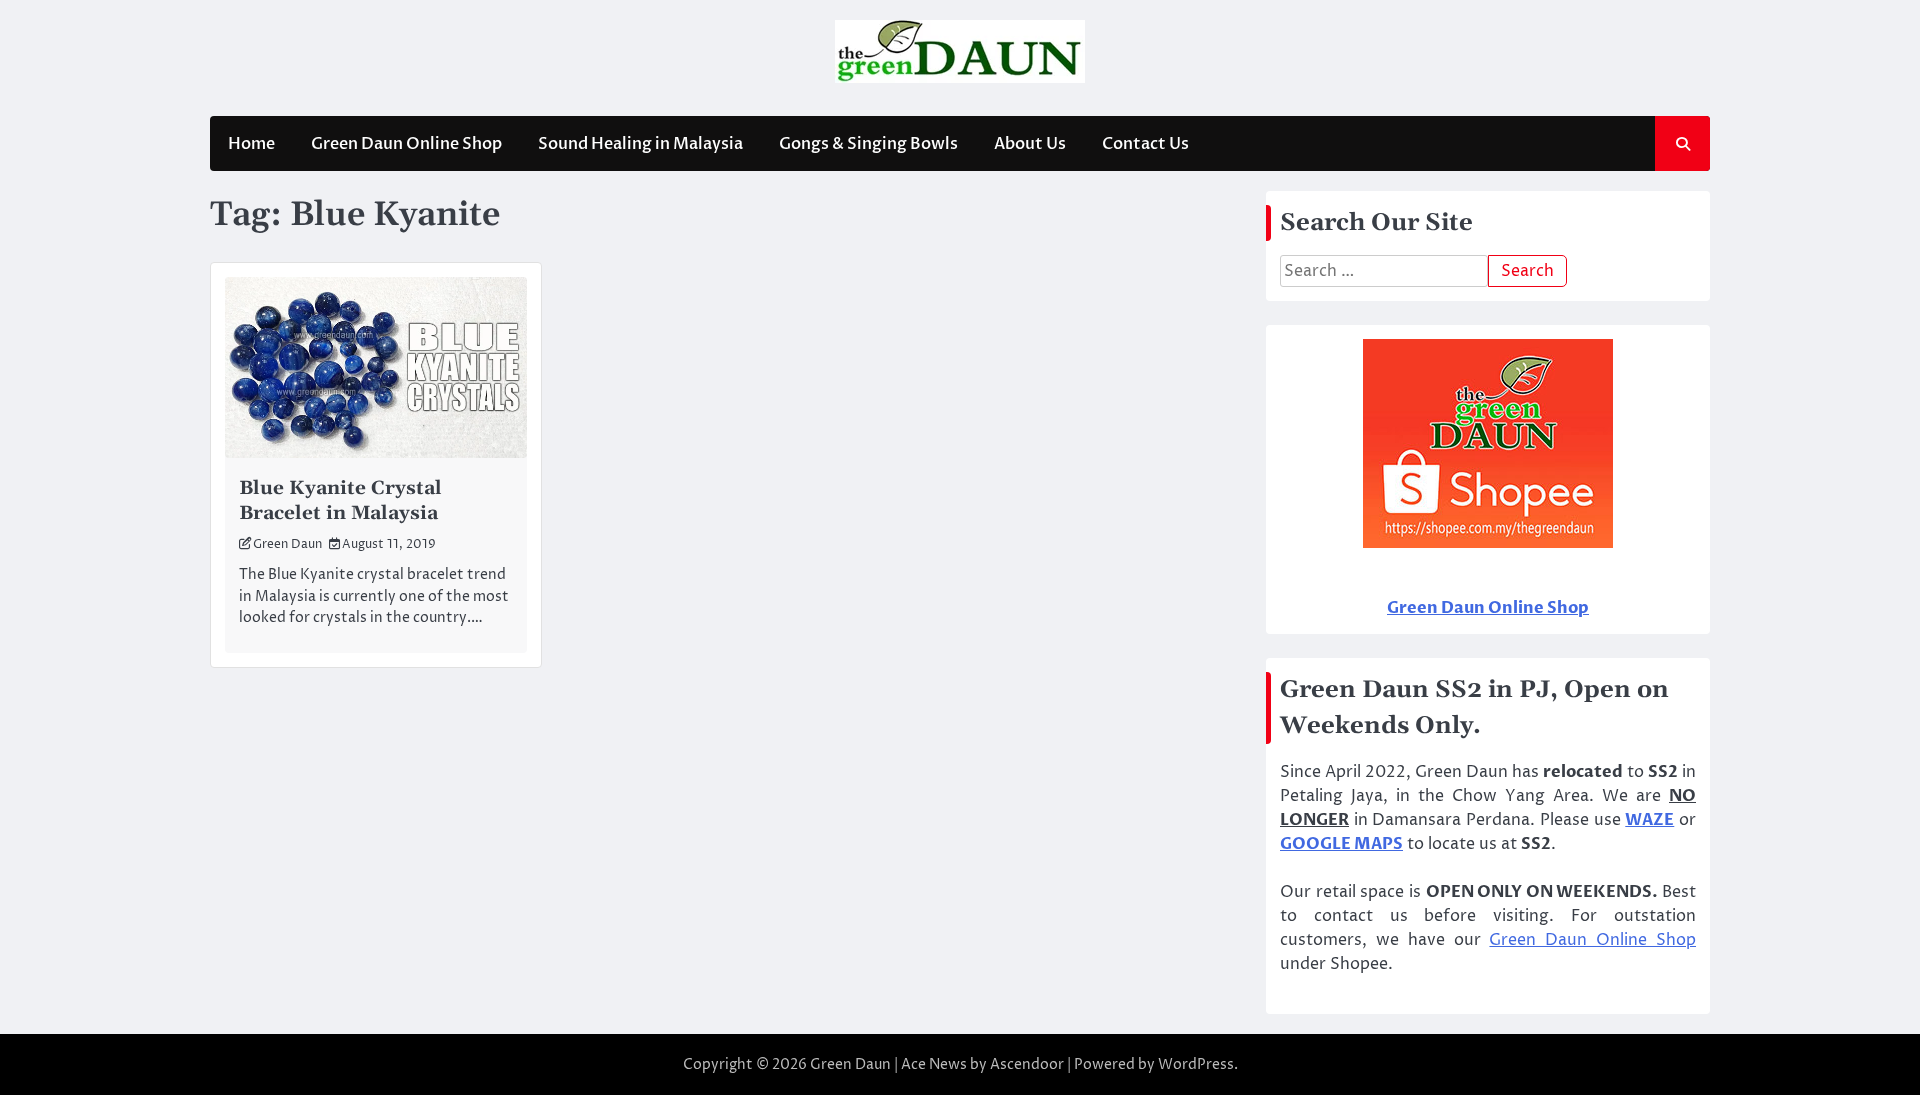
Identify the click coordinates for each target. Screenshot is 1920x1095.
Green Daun (287, 544)
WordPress (1196, 1064)
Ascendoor (1027, 1064)
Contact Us (1145, 144)
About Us (1030, 144)
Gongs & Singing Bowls (868, 144)
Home (251, 144)
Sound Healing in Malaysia (640, 144)
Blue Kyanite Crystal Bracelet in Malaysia (340, 501)
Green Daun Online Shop (406, 144)
